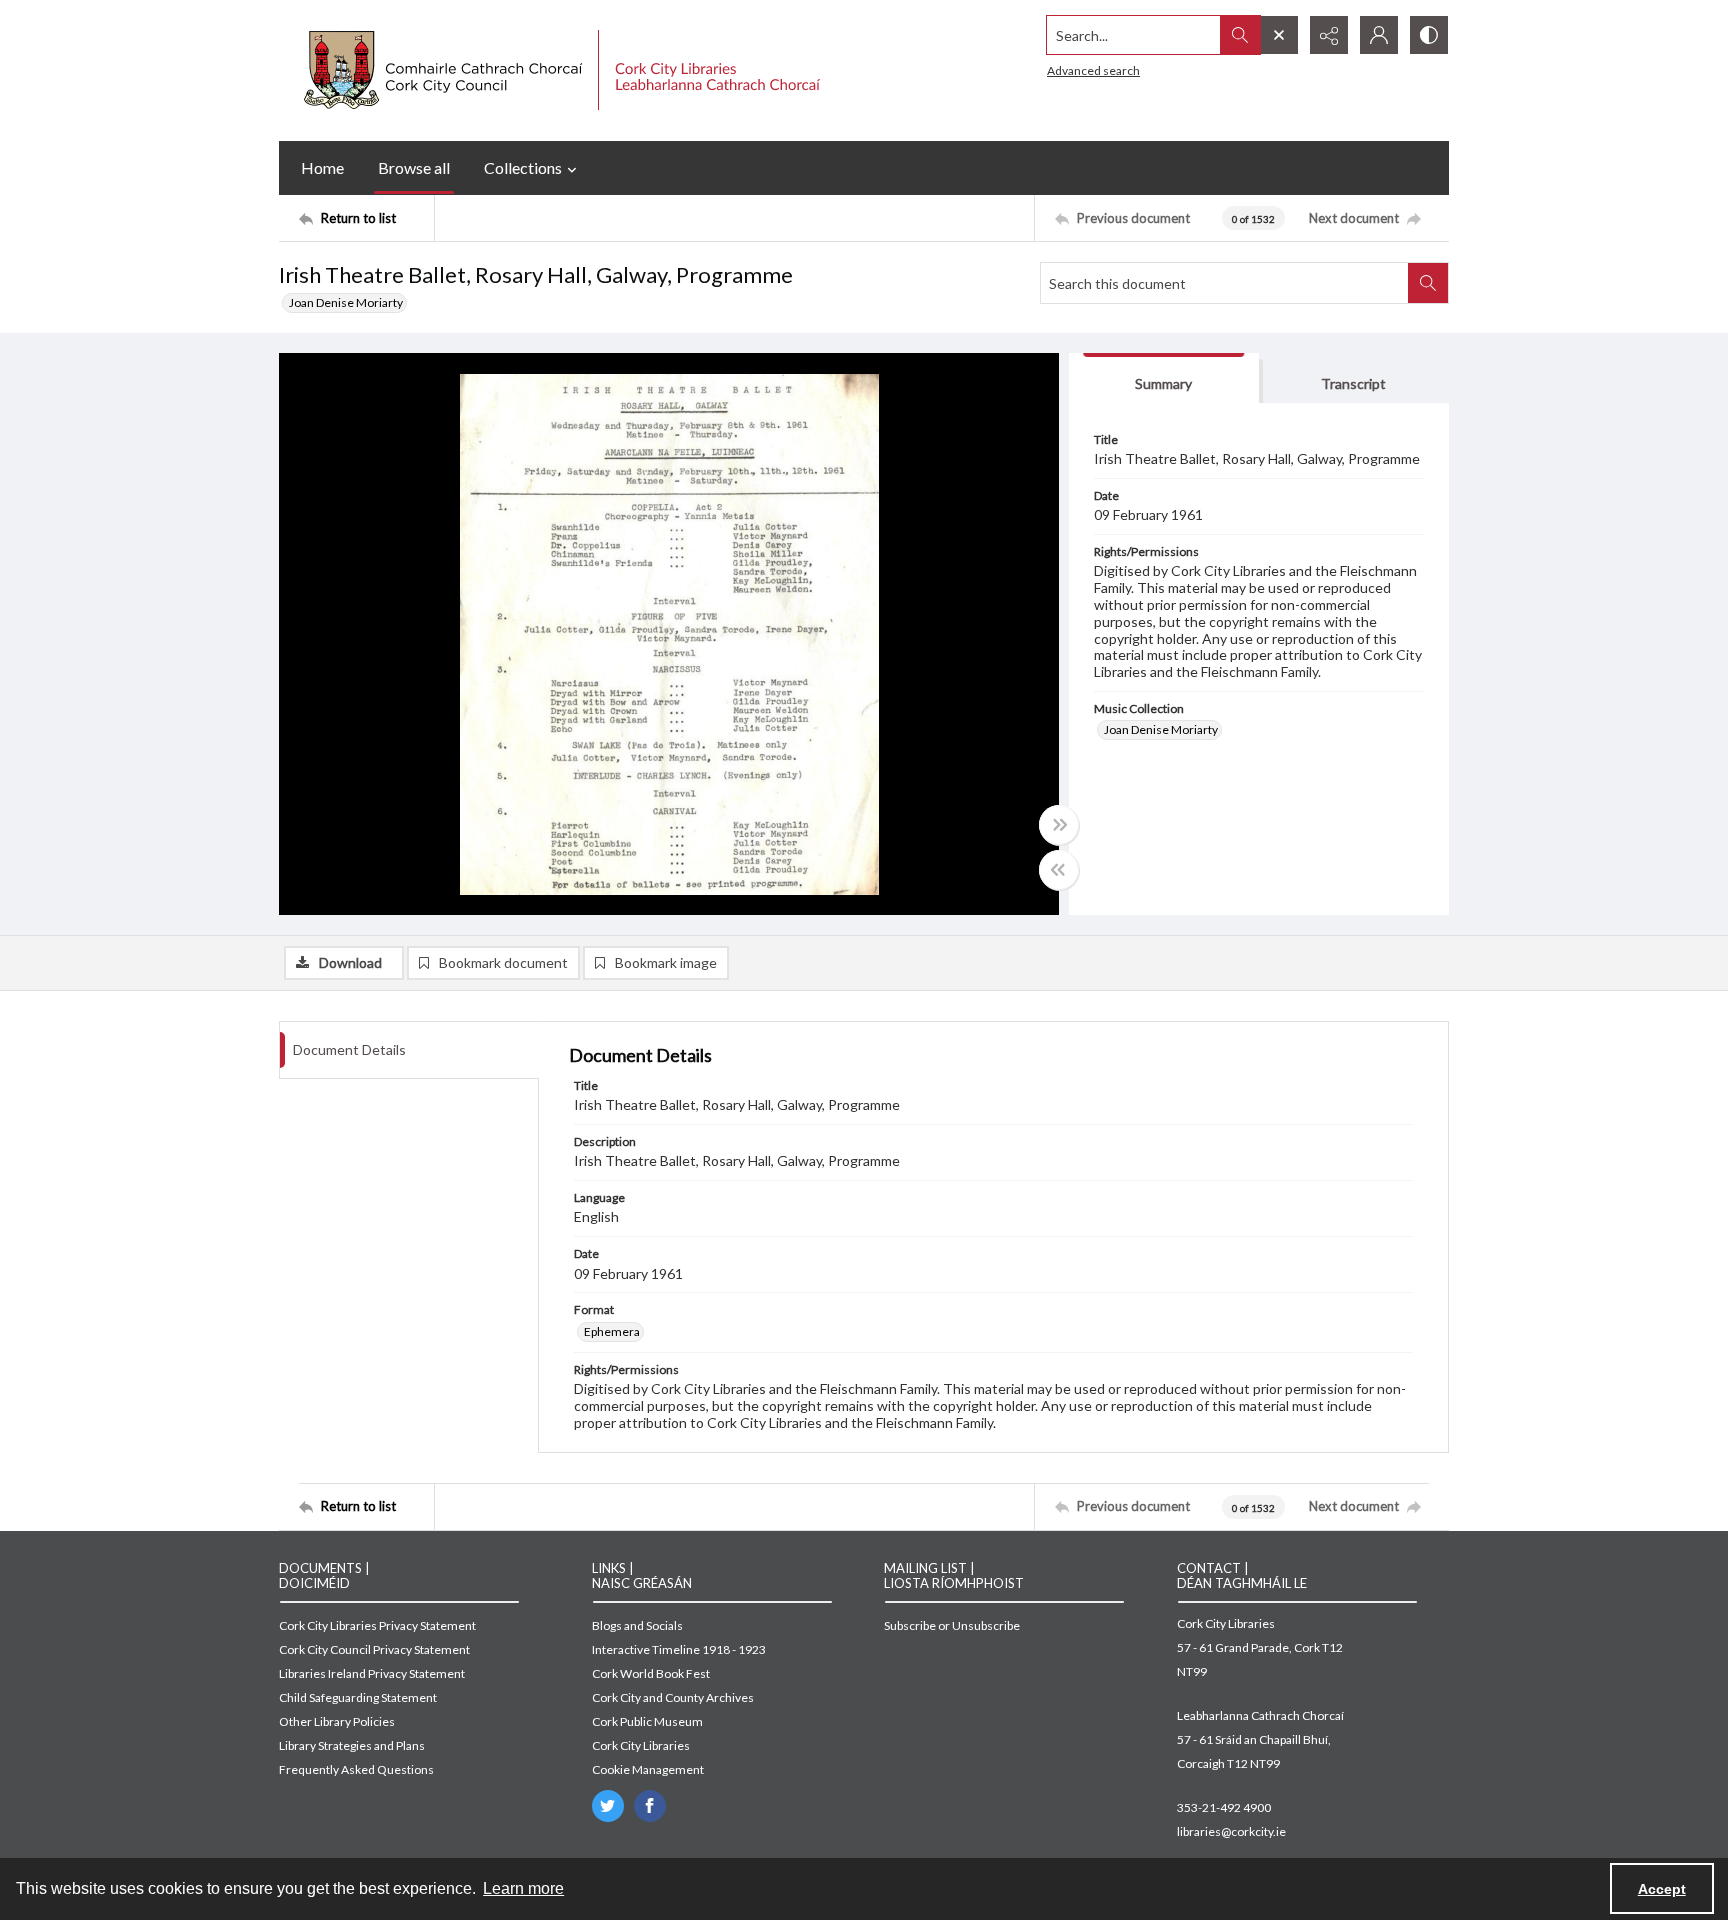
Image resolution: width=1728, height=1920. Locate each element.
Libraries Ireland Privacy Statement (372, 1673)
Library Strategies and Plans (352, 1745)
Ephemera (612, 1331)
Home (322, 167)
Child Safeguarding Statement (358, 1697)
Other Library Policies (337, 1721)
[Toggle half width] (1059, 870)
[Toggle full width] (1059, 825)
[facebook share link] (650, 1806)
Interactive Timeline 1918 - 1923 (679, 1649)
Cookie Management (648, 1769)
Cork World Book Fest (651, 1673)
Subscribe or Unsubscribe (952, 1625)
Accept (1662, 1889)
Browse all (414, 167)
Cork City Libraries (641, 1745)
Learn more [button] (523, 1888)
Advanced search (1093, 70)
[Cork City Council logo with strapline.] (559, 70)
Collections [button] (523, 167)
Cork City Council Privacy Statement (374, 1649)
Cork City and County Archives (673, 1697)
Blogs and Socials (637, 1625)
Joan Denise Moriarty (346, 302)
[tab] (1164, 378)
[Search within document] (1428, 283)
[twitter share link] (608, 1806)
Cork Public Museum (647, 1721)
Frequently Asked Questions (356, 1769)
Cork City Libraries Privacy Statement (377, 1625)
